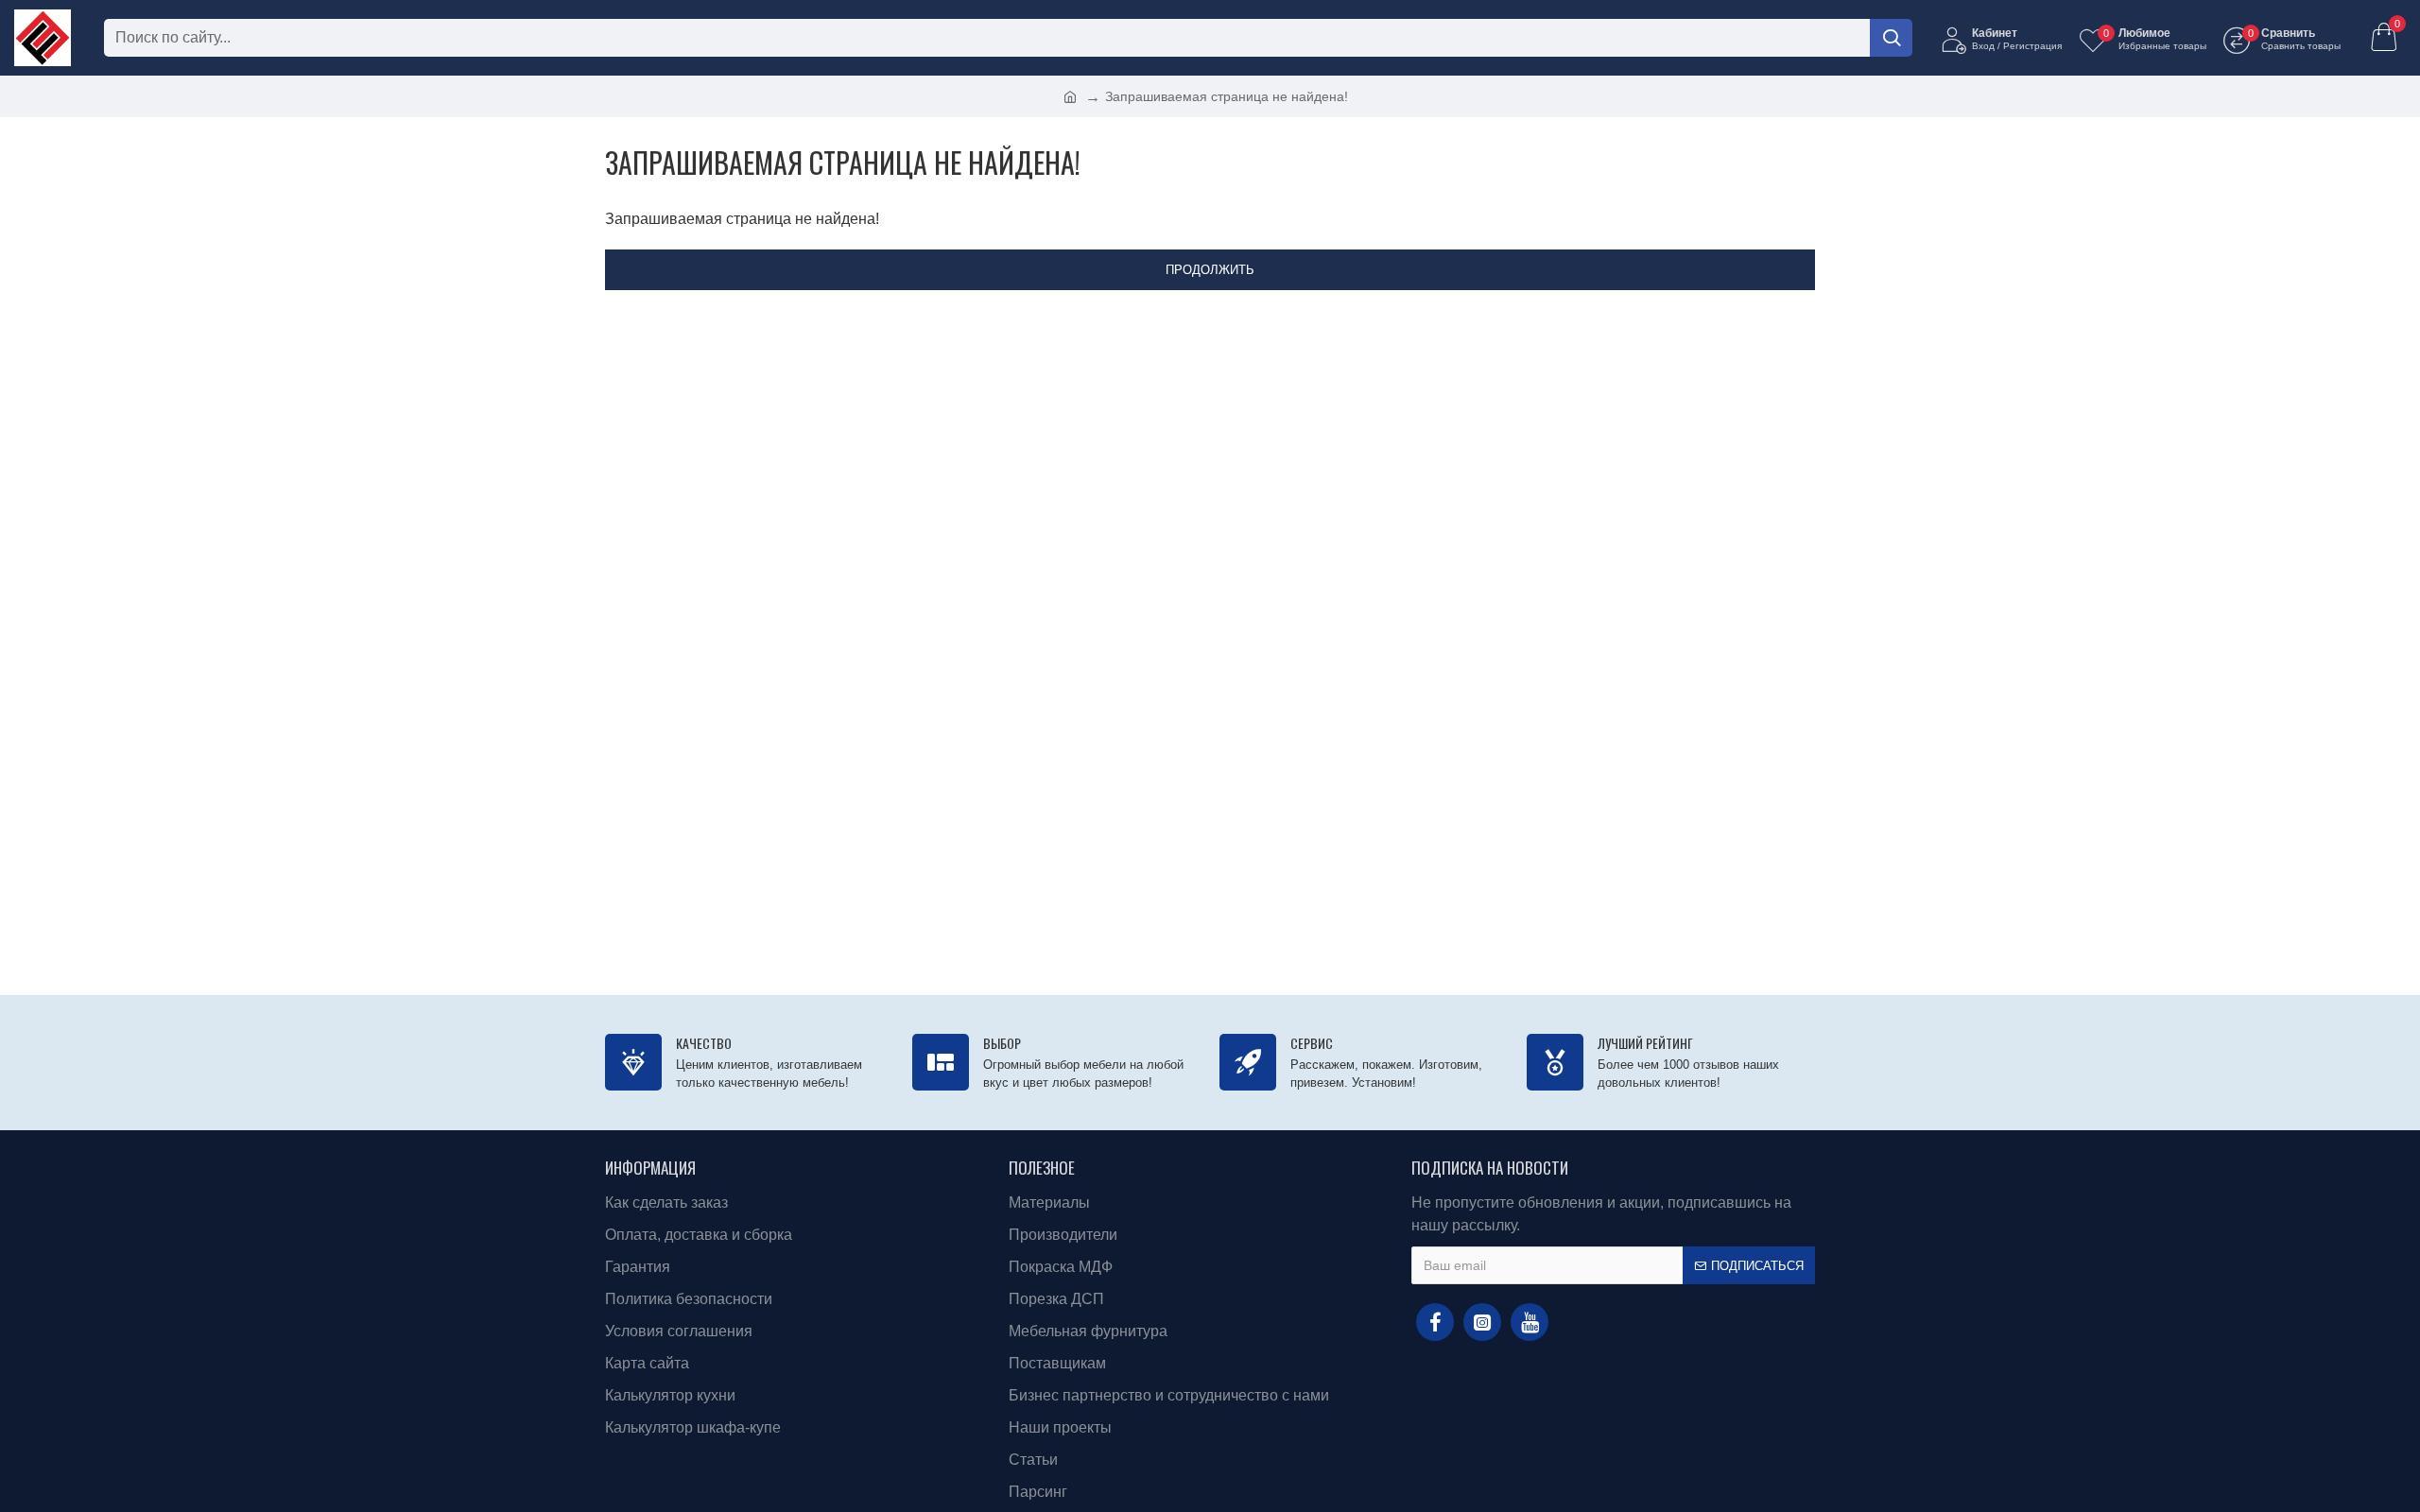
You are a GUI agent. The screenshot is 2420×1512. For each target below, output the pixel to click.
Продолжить (1210, 270)
